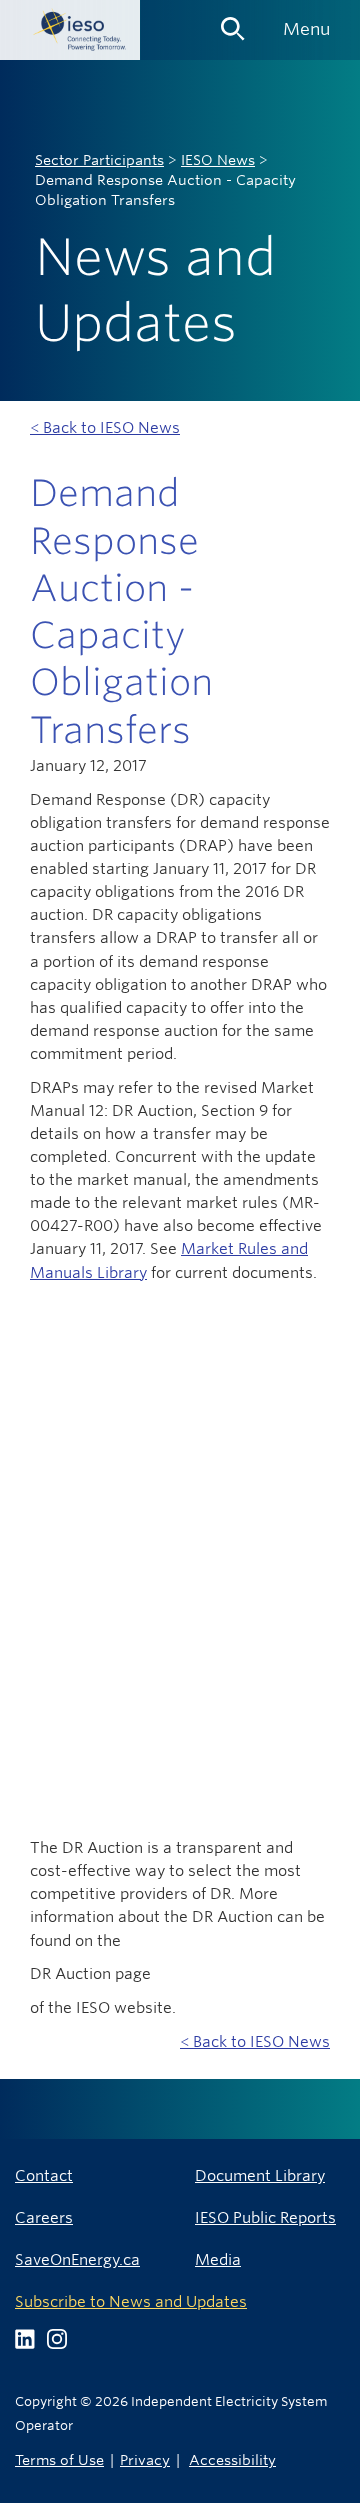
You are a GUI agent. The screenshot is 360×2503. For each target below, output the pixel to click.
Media (218, 2259)
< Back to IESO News (105, 427)
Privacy (145, 2459)
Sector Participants (99, 160)
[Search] (233, 22)
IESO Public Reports (265, 2217)
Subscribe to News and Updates (131, 2301)
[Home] (70, 30)
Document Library (260, 2175)
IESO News (218, 160)
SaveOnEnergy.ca (77, 2259)
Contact (44, 2175)
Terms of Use (59, 2459)
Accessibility (232, 2459)
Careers (44, 2217)
